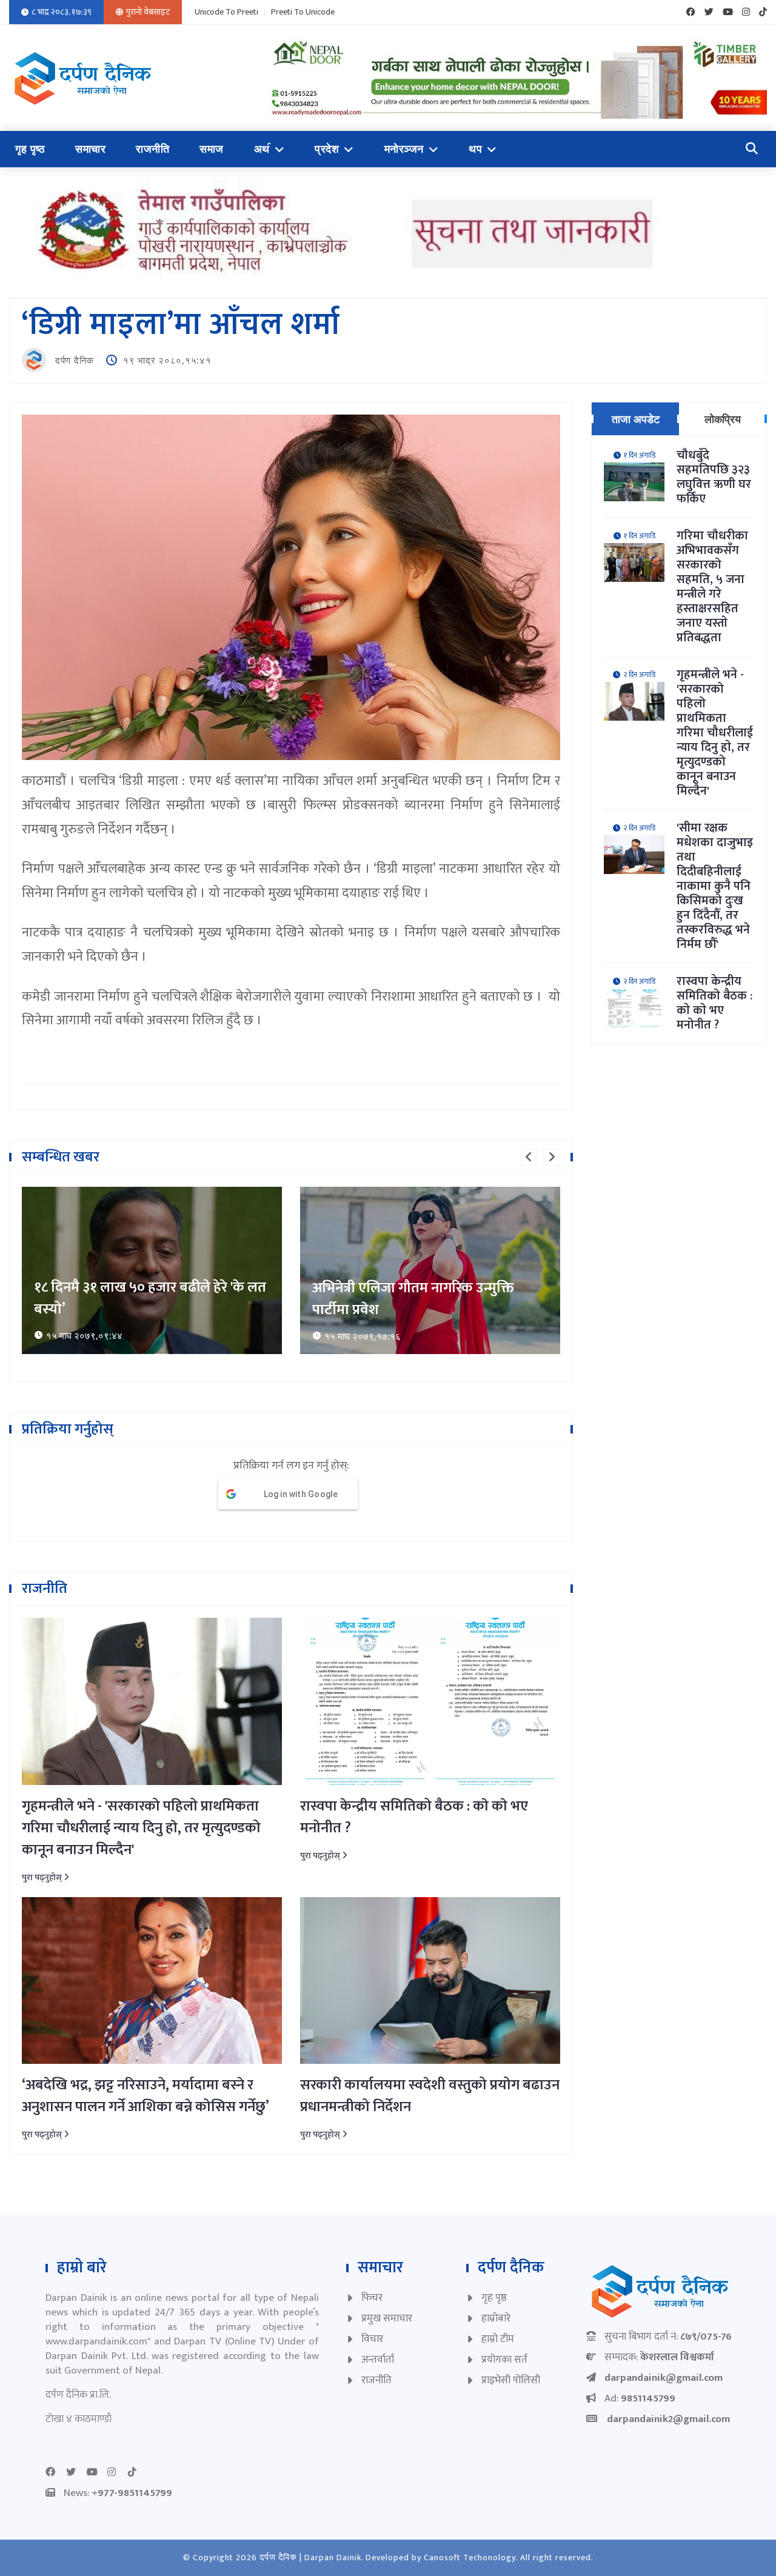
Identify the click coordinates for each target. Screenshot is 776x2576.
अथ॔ (262, 149)
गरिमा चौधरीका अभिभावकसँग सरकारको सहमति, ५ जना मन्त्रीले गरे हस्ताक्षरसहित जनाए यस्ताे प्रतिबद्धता (712, 587)
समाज (212, 149)
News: (118, 2493)
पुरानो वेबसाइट (148, 12)
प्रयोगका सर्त (504, 2360)
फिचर (372, 2298)
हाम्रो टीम (498, 2339)
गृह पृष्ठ (30, 149)
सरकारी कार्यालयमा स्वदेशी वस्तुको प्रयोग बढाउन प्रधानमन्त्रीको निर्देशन (430, 2096)
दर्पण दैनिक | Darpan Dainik (310, 2558)
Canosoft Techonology (470, 2558)
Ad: (640, 2398)
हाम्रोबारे (496, 2318)
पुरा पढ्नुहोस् (43, 1877)
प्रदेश (327, 149)
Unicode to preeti (226, 12)
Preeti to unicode (303, 12)
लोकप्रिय (723, 419)
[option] (152, 1270)
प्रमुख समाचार (387, 2318)
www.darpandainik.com (96, 2341)
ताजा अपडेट (636, 419)
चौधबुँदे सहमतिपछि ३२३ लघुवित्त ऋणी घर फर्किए (714, 477)
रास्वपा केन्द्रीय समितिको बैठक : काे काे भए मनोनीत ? (414, 1817)
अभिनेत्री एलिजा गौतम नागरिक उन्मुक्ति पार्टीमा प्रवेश (135, 1299)
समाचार (90, 149)
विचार (372, 2339)
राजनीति (152, 149)
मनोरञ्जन (404, 149)
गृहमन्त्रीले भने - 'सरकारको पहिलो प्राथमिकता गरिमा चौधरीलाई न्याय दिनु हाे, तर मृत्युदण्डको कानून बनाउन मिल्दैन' (141, 1828)
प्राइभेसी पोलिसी (511, 2380)
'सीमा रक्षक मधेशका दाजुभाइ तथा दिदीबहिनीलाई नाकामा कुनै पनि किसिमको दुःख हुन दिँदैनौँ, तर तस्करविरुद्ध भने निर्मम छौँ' (715, 886)
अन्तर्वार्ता (378, 2360)
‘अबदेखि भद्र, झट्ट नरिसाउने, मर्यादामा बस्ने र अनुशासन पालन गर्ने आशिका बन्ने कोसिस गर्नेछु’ (145, 2096)
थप (475, 149)
